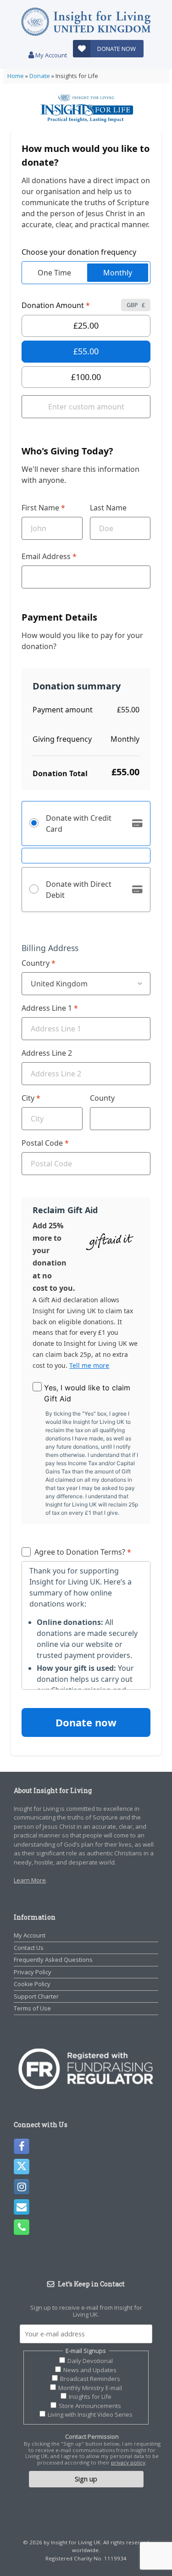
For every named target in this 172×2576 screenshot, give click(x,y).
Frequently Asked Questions (53, 1960)
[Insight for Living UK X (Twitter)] (22, 2167)
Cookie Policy (32, 1984)
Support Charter (36, 1996)
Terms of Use (32, 2008)
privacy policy (128, 2462)
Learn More (30, 1880)
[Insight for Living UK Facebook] (22, 2146)
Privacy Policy (33, 1972)
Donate (40, 76)
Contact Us (29, 1948)
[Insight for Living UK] (86, 22)
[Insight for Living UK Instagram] (22, 2187)
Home (16, 76)
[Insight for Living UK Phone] (22, 2227)
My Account (50, 55)
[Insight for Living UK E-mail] (22, 2207)
